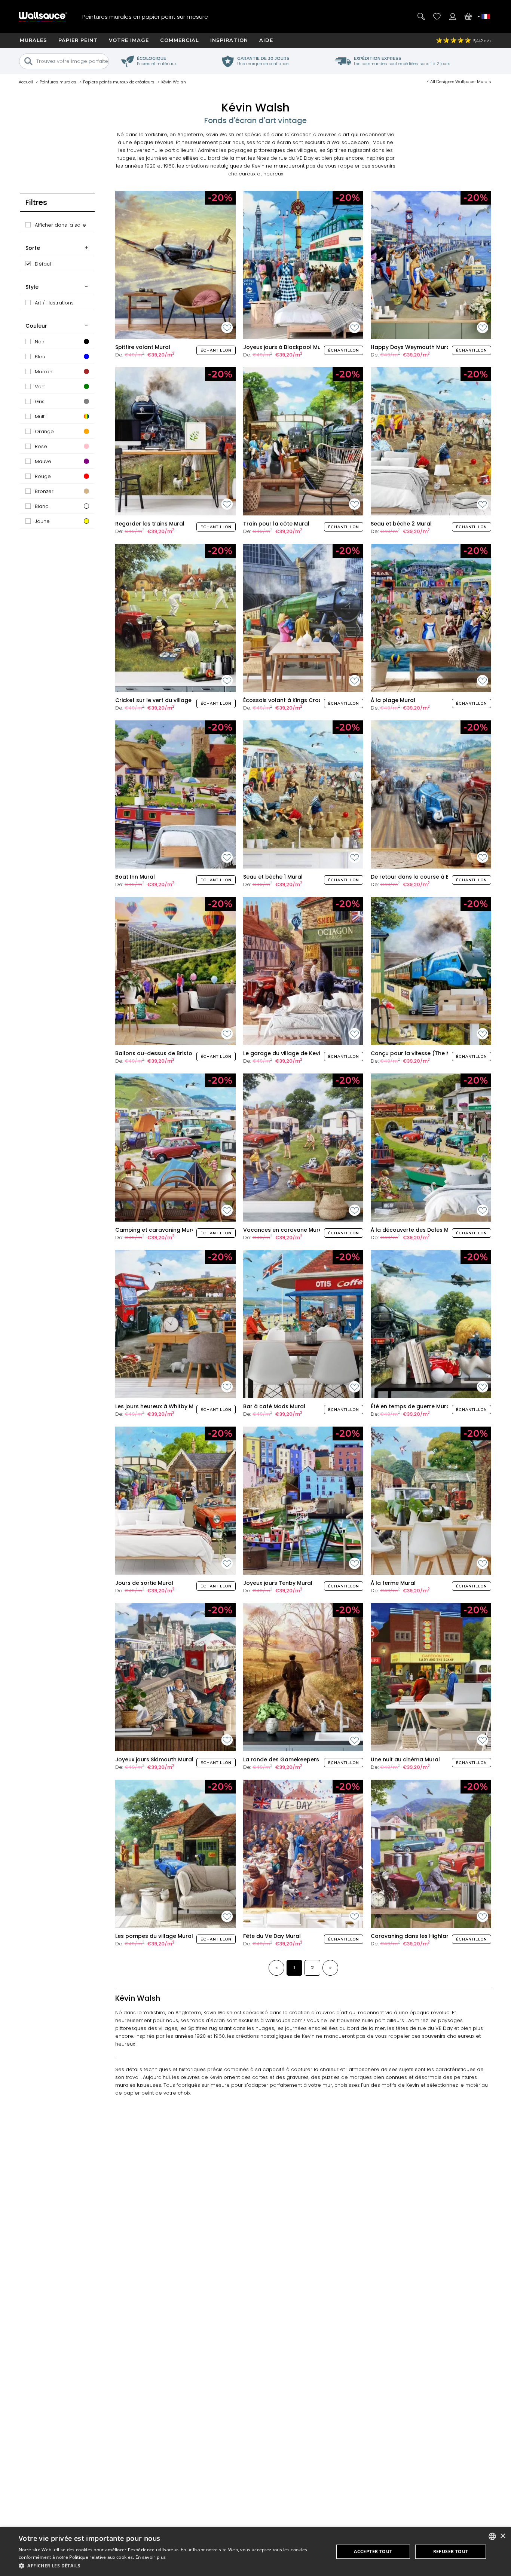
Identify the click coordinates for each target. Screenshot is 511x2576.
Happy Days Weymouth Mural (411, 347)
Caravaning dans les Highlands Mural (422, 1936)
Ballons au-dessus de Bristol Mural (163, 1053)
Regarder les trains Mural (150, 524)
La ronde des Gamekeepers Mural (290, 1759)
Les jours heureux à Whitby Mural (160, 1406)
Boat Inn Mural (135, 877)
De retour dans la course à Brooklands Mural (432, 877)
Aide (266, 40)
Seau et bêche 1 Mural (273, 877)
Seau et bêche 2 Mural (401, 524)
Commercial (180, 40)
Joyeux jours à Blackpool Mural (286, 347)
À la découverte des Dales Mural (415, 1230)
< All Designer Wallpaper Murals (459, 82)
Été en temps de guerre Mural (411, 1406)
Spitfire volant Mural (143, 347)
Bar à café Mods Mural (274, 1406)
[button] (171, 2566)
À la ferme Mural (393, 1583)
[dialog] (255, 2552)
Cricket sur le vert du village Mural (162, 700)
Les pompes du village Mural (154, 1936)
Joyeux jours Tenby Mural (278, 1583)
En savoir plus (151, 2557)
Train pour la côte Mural (276, 524)
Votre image (129, 40)
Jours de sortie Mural (144, 1583)
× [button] (503, 2536)
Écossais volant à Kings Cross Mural (292, 700)
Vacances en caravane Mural (284, 1230)
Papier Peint (78, 40)
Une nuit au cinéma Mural (405, 1759)
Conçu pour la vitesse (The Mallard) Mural (429, 1053)
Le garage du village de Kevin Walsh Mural (301, 1053)
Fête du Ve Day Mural (272, 1936)
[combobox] (492, 2536)
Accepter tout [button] (373, 2552)
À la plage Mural (393, 700)
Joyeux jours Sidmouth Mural (154, 1759)
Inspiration (229, 40)
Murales (33, 40)
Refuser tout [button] (451, 2552)
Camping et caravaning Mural (156, 1230)
